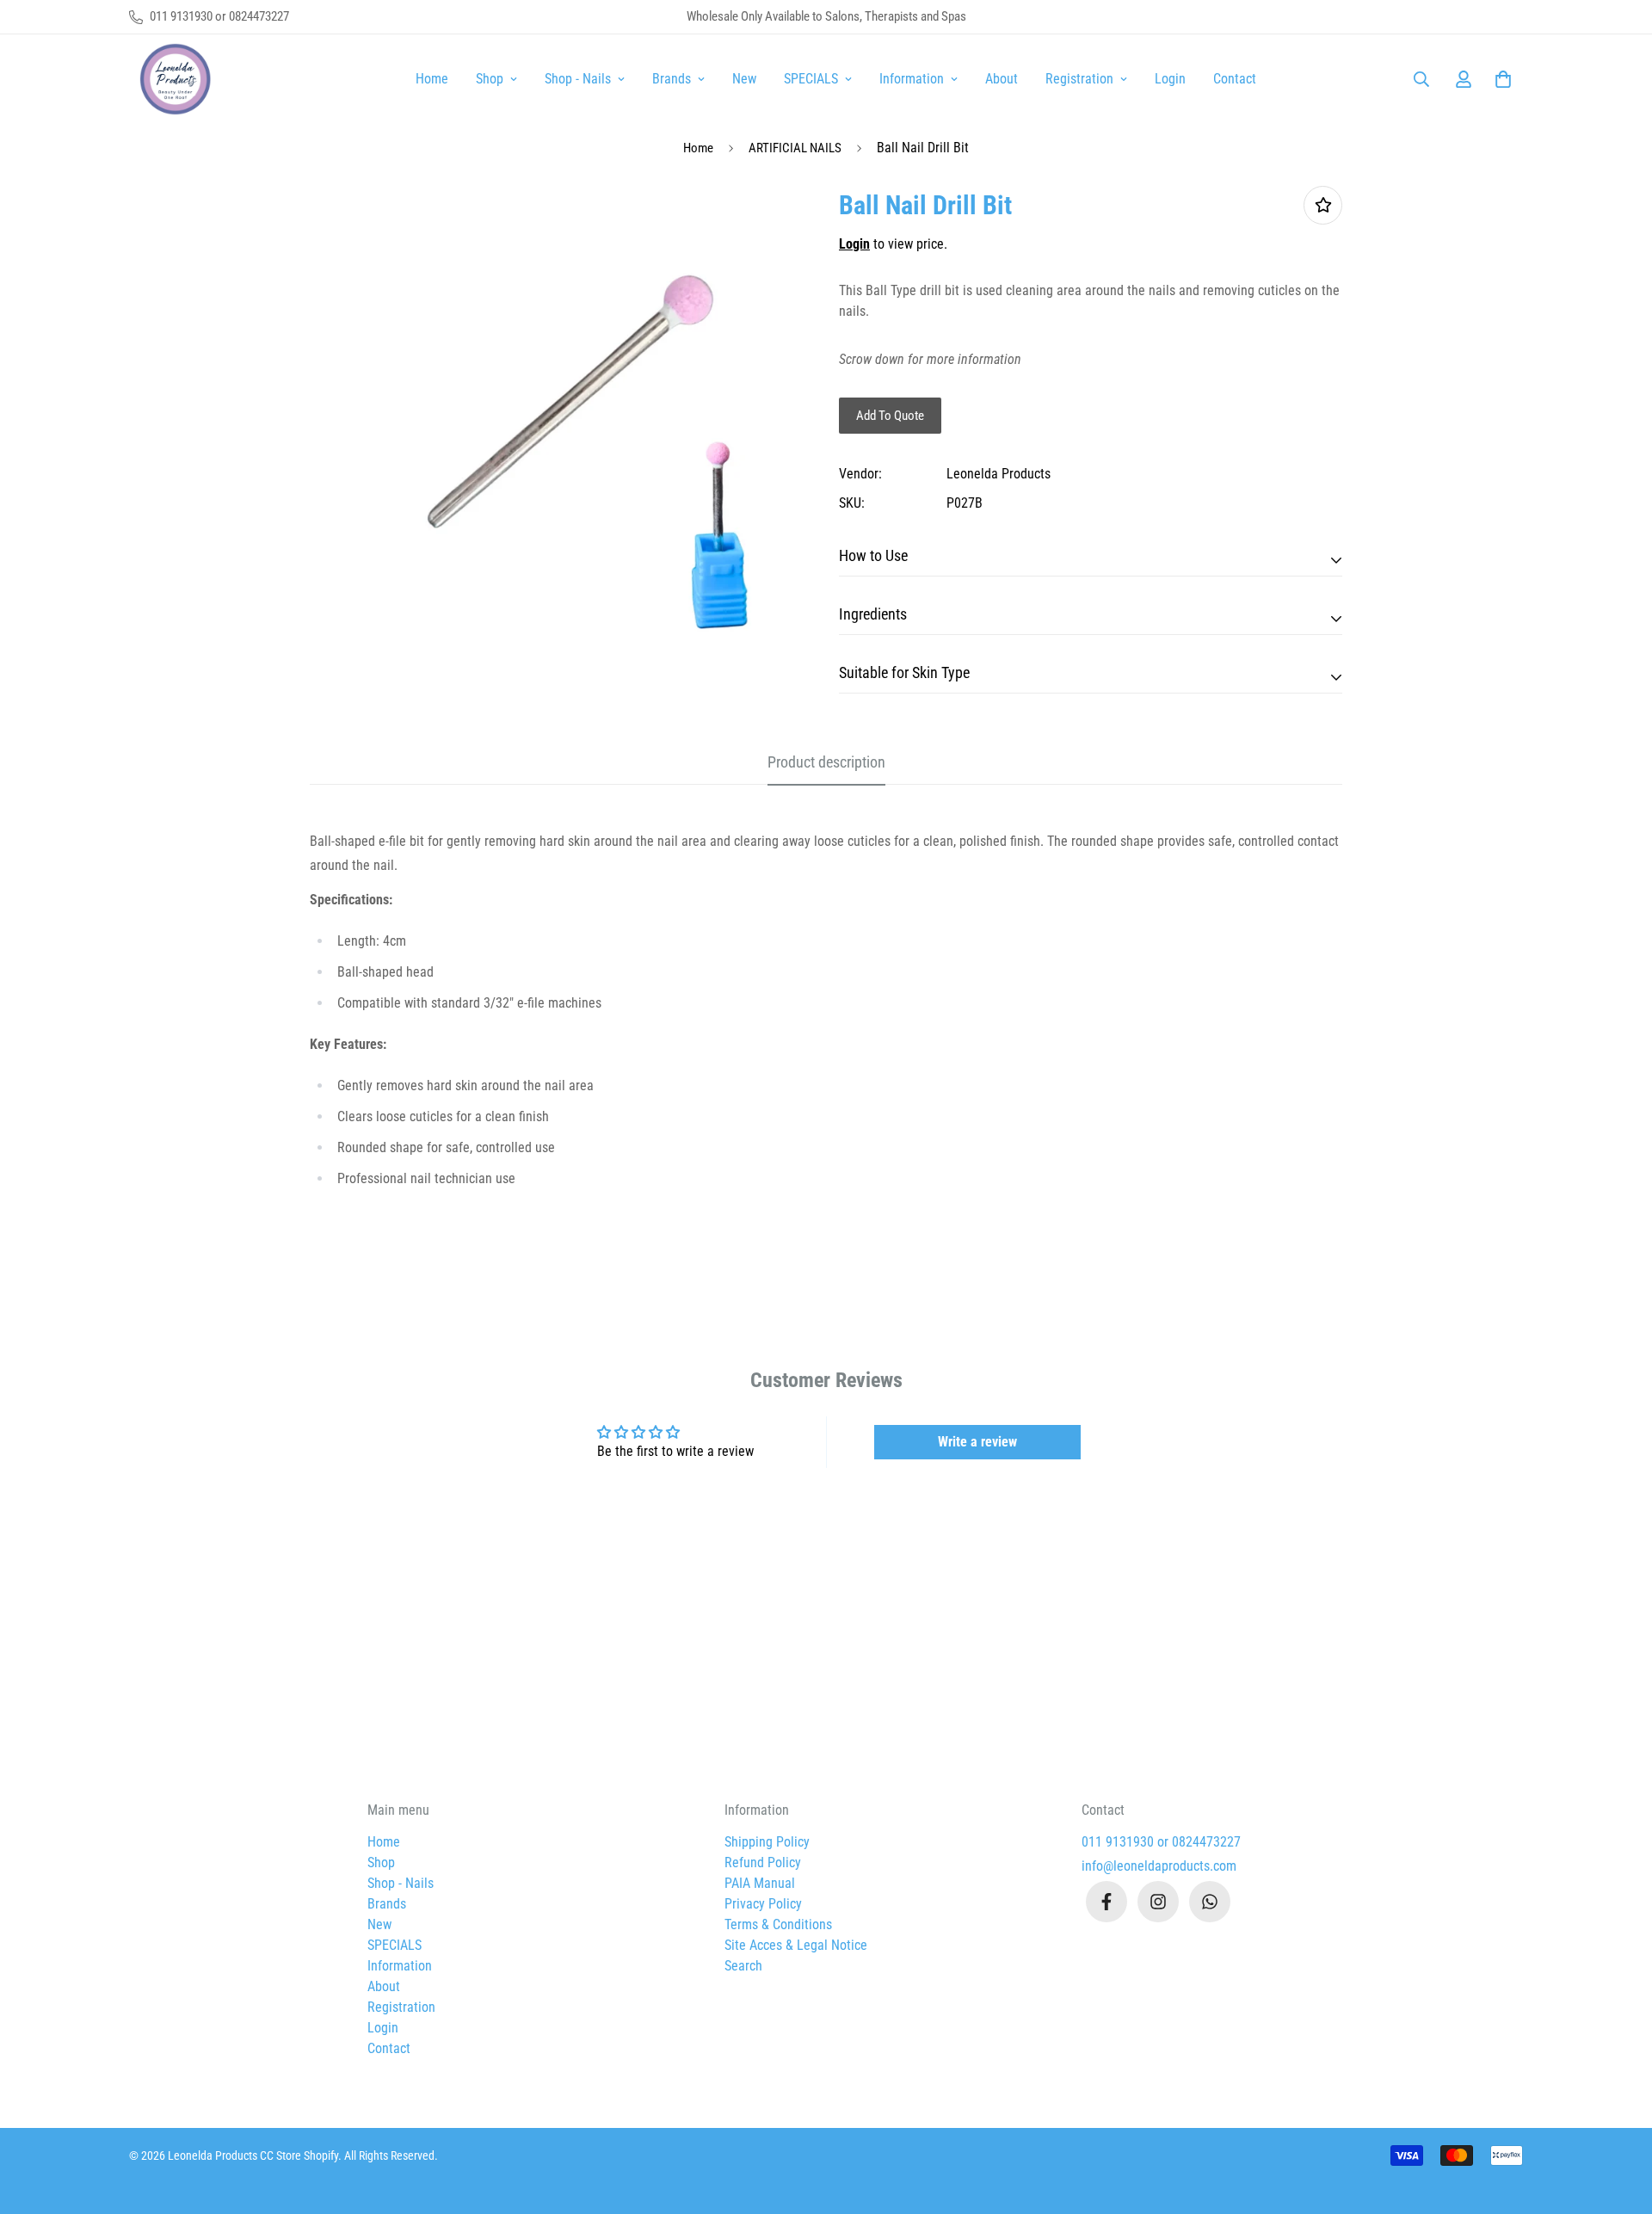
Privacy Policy (763, 1904)
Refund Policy (763, 1862)
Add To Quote (890, 416)
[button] (1500, 79)
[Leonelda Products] (172, 79)
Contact (1235, 79)
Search (743, 1966)
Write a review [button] (977, 1442)
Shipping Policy (767, 1842)
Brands (672, 79)
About (1002, 79)
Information (912, 79)
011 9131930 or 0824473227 (1161, 1842)
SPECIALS (811, 79)
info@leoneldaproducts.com (1159, 1866)
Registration (1079, 79)
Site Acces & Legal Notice (796, 1945)
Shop (490, 79)
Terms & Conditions (778, 1924)
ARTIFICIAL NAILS (795, 148)
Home (432, 79)
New (744, 79)
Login (1170, 79)
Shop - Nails (578, 79)
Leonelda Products (999, 474)
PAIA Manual (760, 1883)
